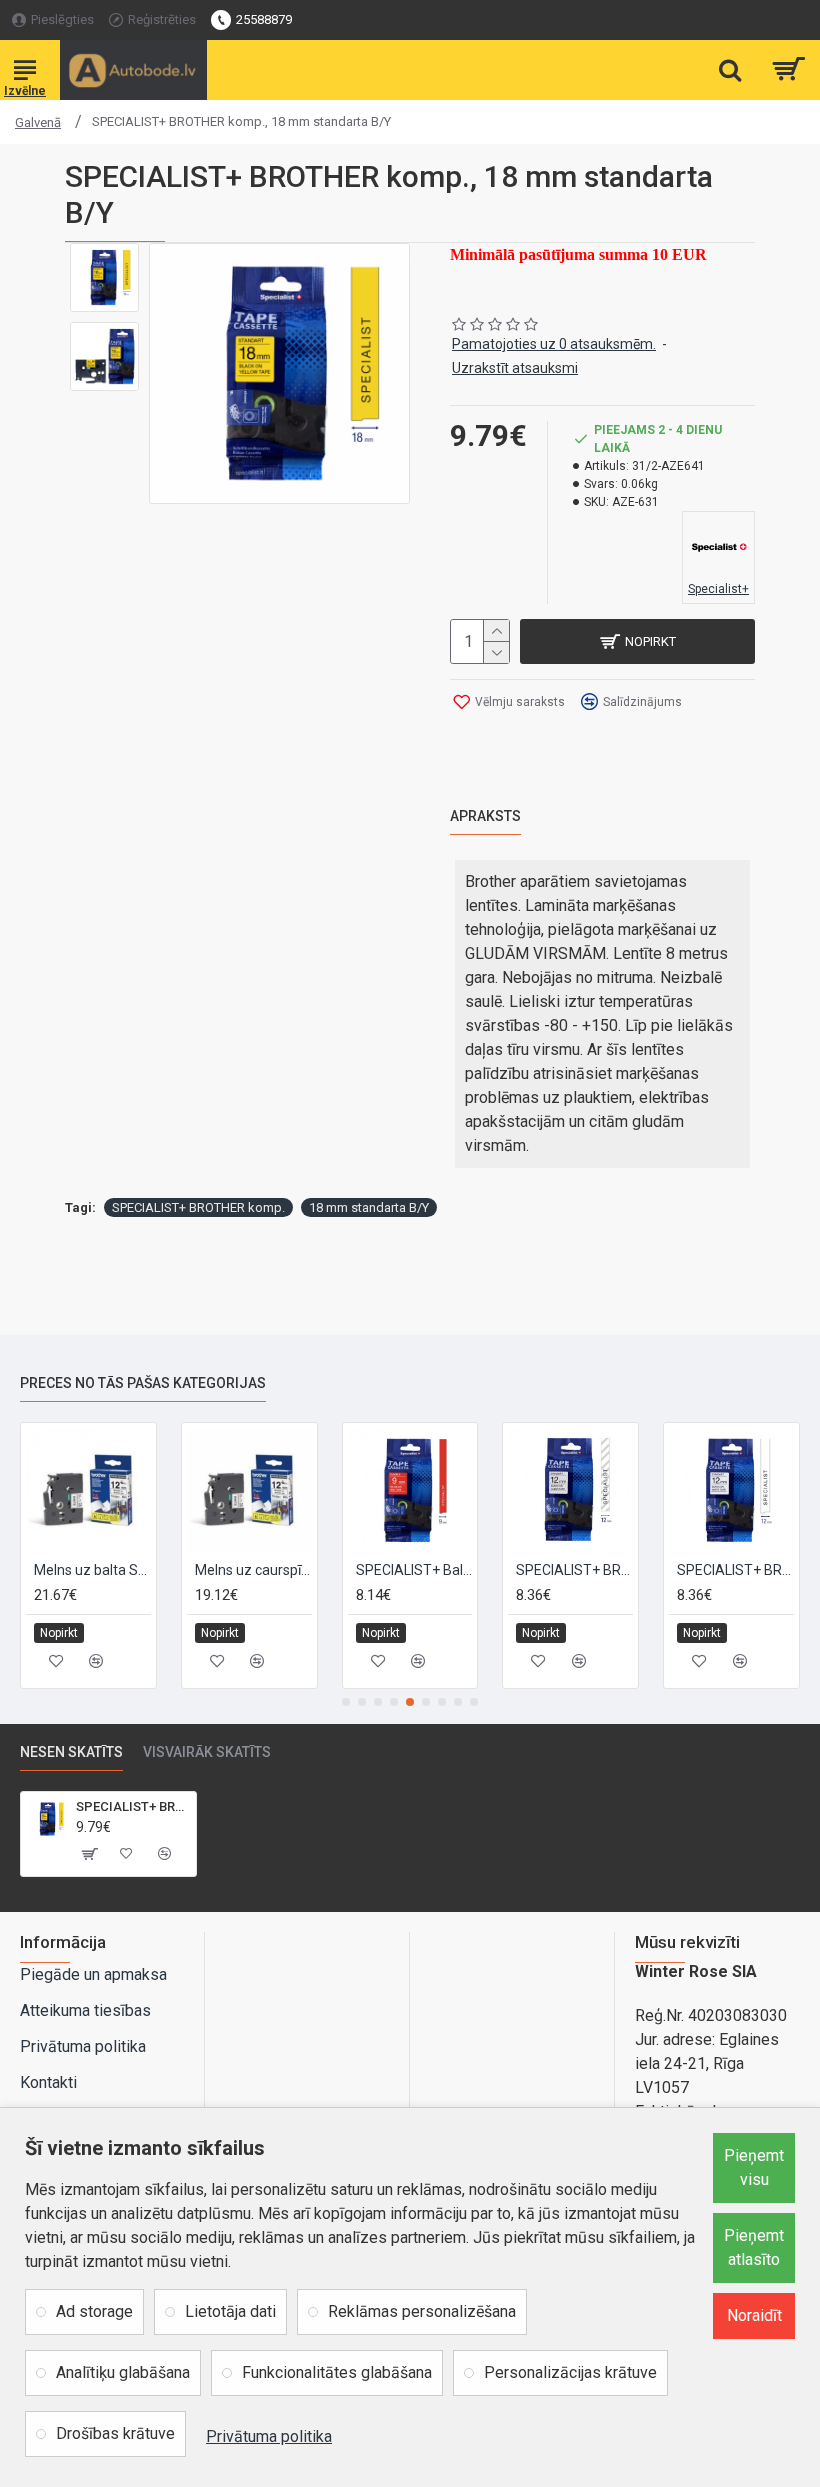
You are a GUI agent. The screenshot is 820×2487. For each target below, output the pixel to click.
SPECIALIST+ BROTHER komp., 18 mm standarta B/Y (132, 1806)
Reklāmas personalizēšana (422, 2311)
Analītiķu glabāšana (123, 2372)
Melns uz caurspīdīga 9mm (253, 1570)
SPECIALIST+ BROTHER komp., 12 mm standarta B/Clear (574, 1570)
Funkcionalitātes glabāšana (337, 2372)
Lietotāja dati (230, 2311)
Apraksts (485, 816)
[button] (346, 1702)
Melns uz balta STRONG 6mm (92, 1570)
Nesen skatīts (71, 1752)
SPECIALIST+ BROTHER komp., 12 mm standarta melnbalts (735, 1570)
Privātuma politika (269, 2436)
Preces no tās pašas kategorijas (143, 1383)
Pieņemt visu (754, 2167)
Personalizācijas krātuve (570, 2372)
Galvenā (38, 122)
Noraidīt (754, 2315)
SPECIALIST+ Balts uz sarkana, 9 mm (414, 1570)
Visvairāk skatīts (207, 1752)
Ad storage (94, 2311)
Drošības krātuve (115, 2433)
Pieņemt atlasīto (754, 2247)
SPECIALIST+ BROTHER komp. (198, 1207)
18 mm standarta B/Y (369, 1207)
